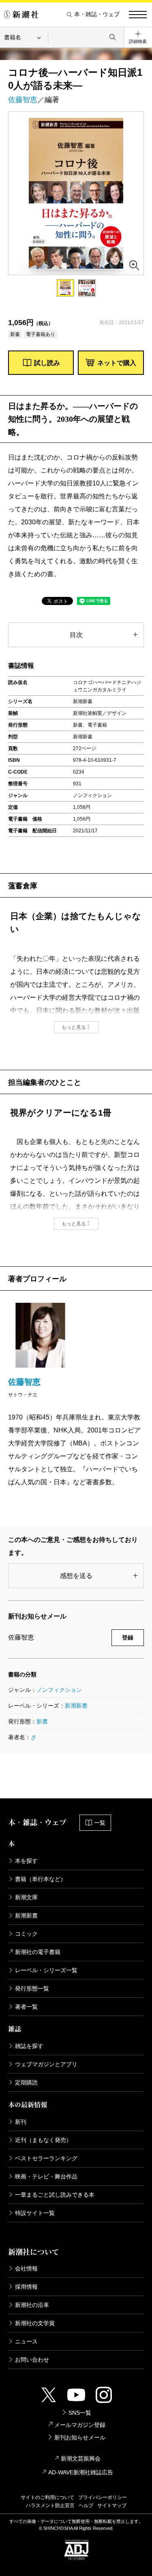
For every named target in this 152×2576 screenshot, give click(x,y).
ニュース (26, 2341)
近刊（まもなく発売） (43, 2140)
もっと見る (74, 1027)
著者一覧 (26, 2007)
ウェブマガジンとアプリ (46, 2064)
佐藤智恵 (23, 100)
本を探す (26, 1861)
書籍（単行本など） (41, 1879)
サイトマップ (112, 2505)
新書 (42, 1721)
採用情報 (26, 2287)
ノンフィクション (59, 1690)
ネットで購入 (117, 363)
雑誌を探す (29, 2046)
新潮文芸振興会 (81, 2458)
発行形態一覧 (32, 1988)
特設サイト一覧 (35, 2213)
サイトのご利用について (47, 2497)
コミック (26, 1934)
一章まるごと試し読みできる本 (55, 2195)
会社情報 (26, 2268)
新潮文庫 (26, 1897)
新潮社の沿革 (32, 2305)
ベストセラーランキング (46, 2158)
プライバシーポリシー (103, 2497)
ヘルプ (86, 2505)
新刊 (21, 2122)
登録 (128, 1638)
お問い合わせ (32, 2360)
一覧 (100, 1823)
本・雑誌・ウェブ (97, 14)
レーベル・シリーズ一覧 (46, 1970)
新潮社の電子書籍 (38, 1952)
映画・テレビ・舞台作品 (46, 2176)
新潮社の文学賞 (35, 2323)
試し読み (47, 363)
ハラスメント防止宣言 (50, 2505)
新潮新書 (76, 1706)
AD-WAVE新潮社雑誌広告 (81, 2472)
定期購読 (26, 2082)
